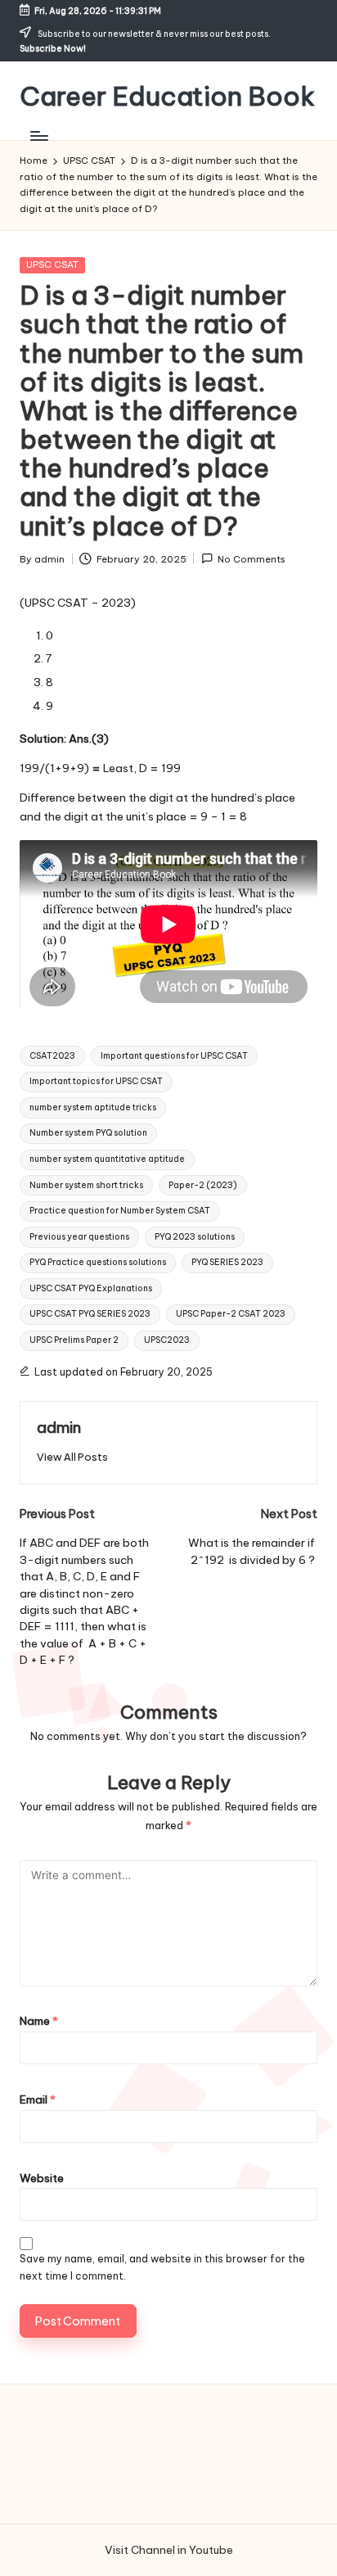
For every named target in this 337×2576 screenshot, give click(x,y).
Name (39, 2021)
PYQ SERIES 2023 (227, 1262)
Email (38, 2099)
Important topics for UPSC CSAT (96, 1081)
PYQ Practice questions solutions (98, 1262)
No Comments (252, 559)
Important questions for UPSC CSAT (174, 1056)
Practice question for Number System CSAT (120, 1211)
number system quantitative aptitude (107, 1159)
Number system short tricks (86, 1185)
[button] (72, 1457)
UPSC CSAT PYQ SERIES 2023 (90, 1314)
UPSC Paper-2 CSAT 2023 (231, 1314)
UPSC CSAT (52, 264)
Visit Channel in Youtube (169, 2550)
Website (42, 2178)
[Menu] (38, 136)
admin (59, 1427)
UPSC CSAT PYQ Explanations (91, 1288)
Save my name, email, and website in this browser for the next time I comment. (162, 2267)
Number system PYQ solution (88, 1133)
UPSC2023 (167, 1340)
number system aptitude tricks (93, 1107)
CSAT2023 (52, 1056)
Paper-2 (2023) (203, 1185)
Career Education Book (167, 96)
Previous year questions (79, 1237)
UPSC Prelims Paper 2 (74, 1340)
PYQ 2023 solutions (195, 1237)
